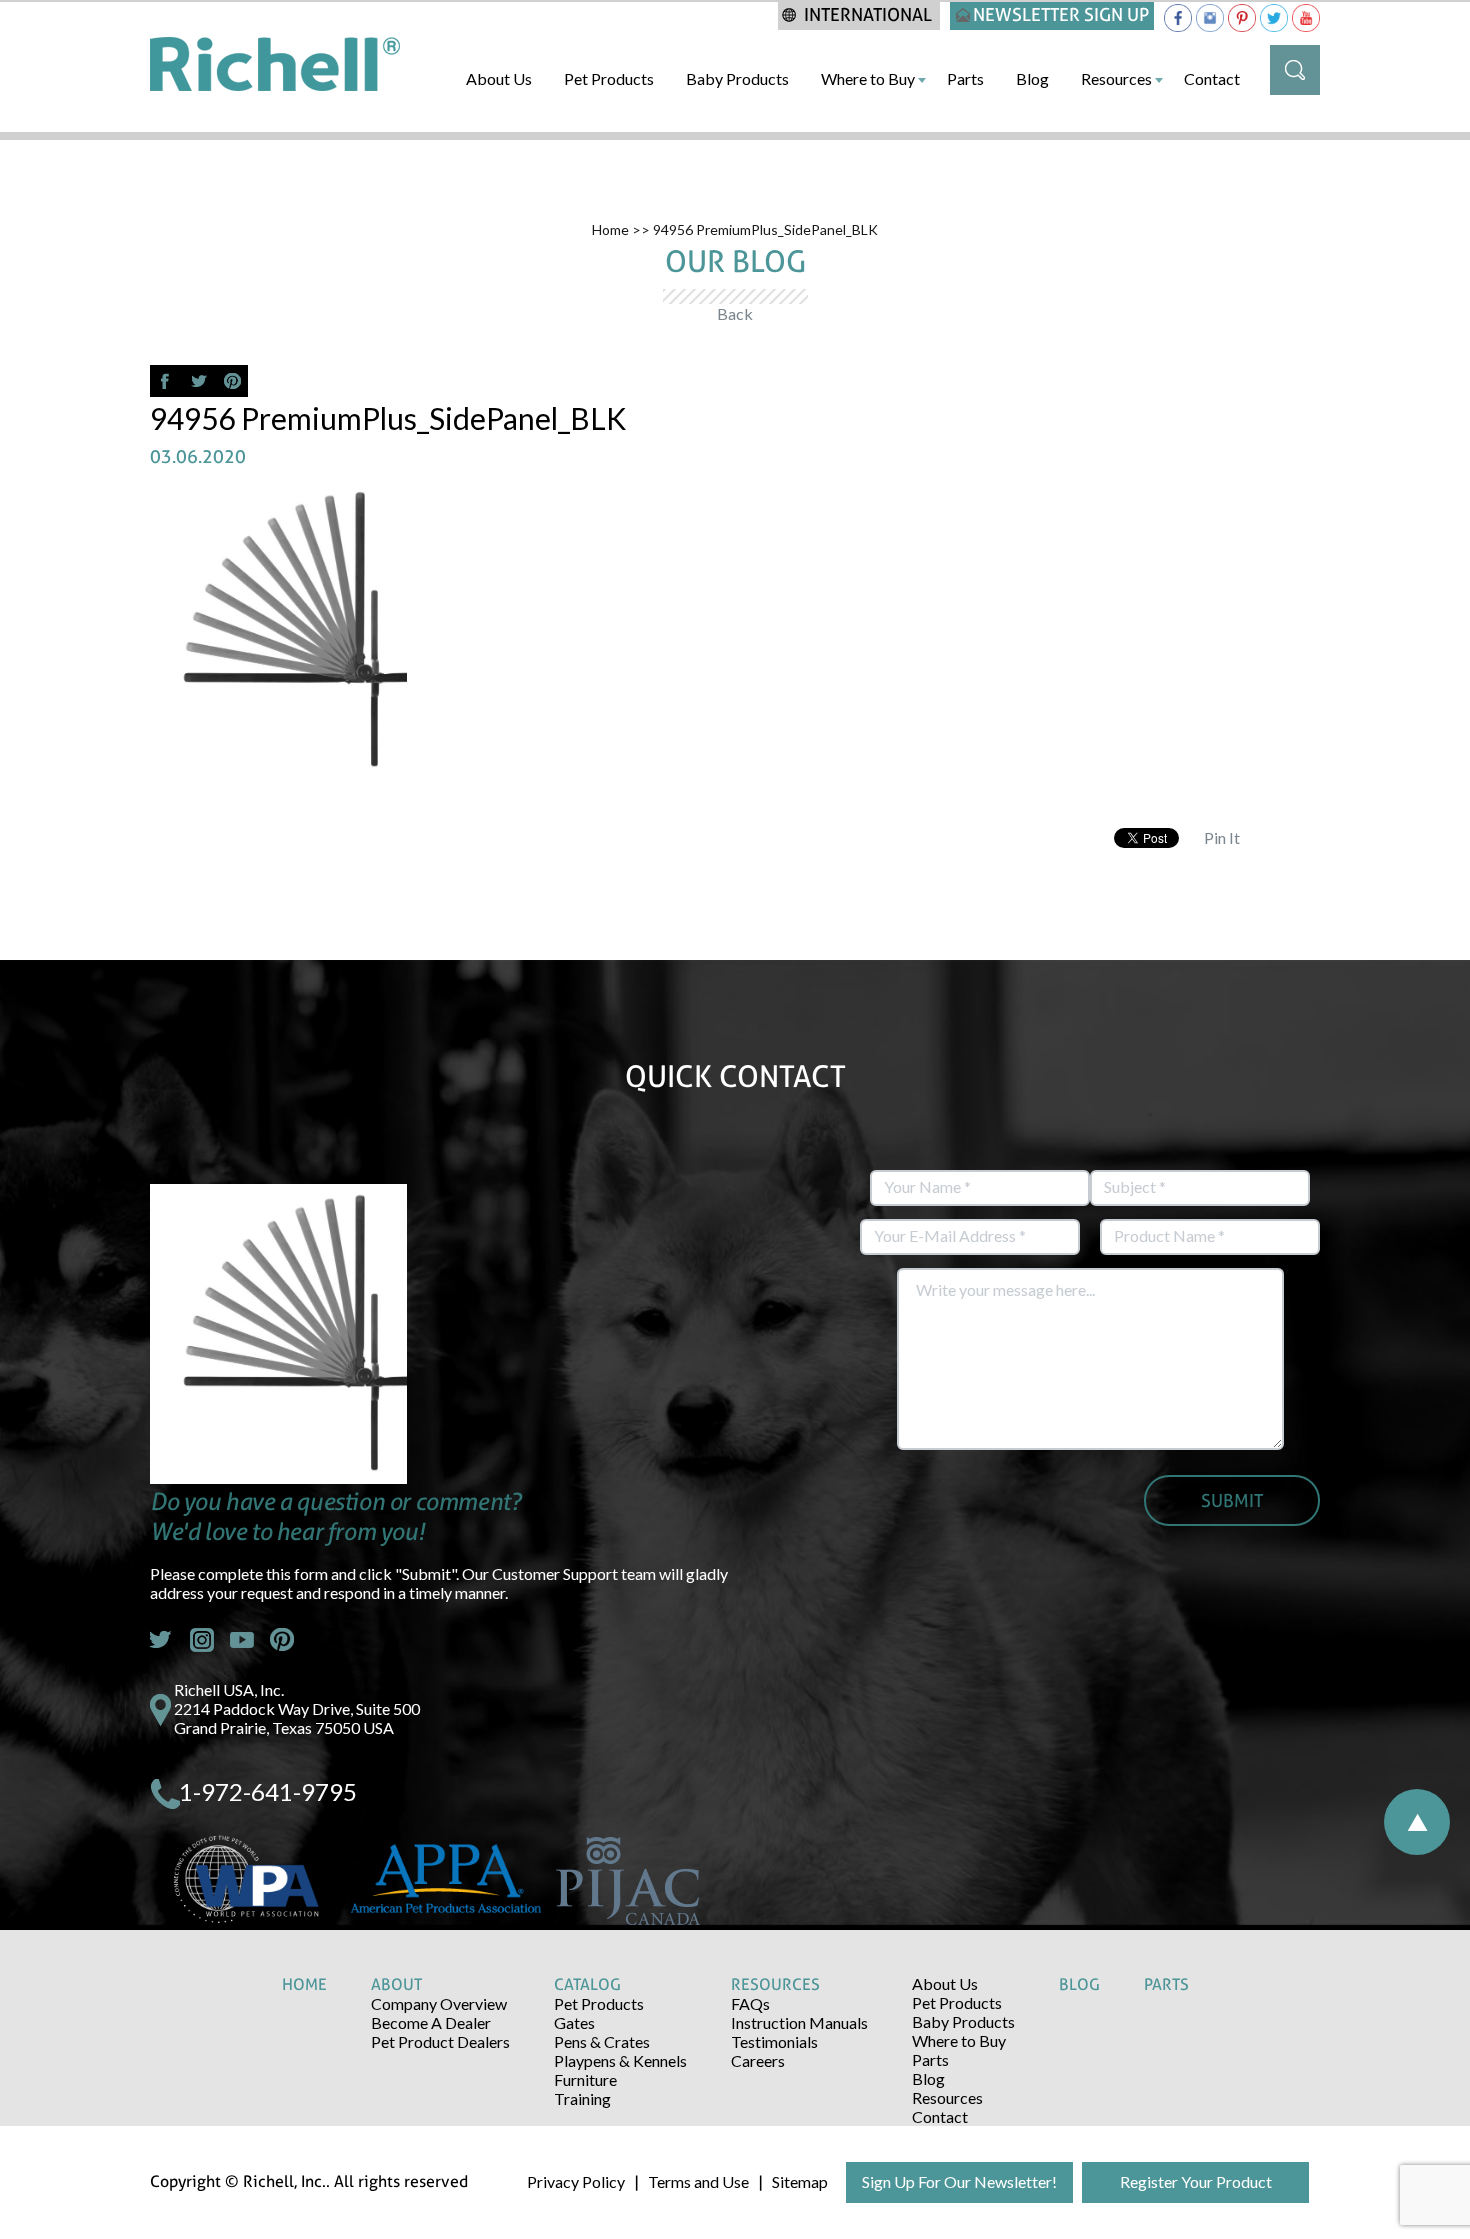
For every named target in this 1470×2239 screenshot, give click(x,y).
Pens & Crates (602, 2041)
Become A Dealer (431, 2022)
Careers (758, 2060)
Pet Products (609, 78)
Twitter (162, 1640)
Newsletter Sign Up (1061, 14)
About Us (499, 78)
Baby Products (737, 78)
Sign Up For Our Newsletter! (959, 2181)
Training (582, 2098)
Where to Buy (868, 78)
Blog (1032, 78)
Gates (574, 2022)
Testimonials (774, 2041)
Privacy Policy (576, 2181)
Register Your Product (1196, 2181)
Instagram (202, 1640)
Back (735, 313)
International (868, 14)
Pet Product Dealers (440, 2041)
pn (282, 1640)
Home (610, 229)
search (1295, 70)
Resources (1116, 78)
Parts (965, 78)
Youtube (242, 1640)
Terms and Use (698, 2181)
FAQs (750, 2003)
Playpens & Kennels (620, 2060)
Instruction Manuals (799, 2022)
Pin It (1222, 837)
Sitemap (800, 2181)
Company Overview (439, 2003)
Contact (1212, 78)
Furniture (585, 2079)
